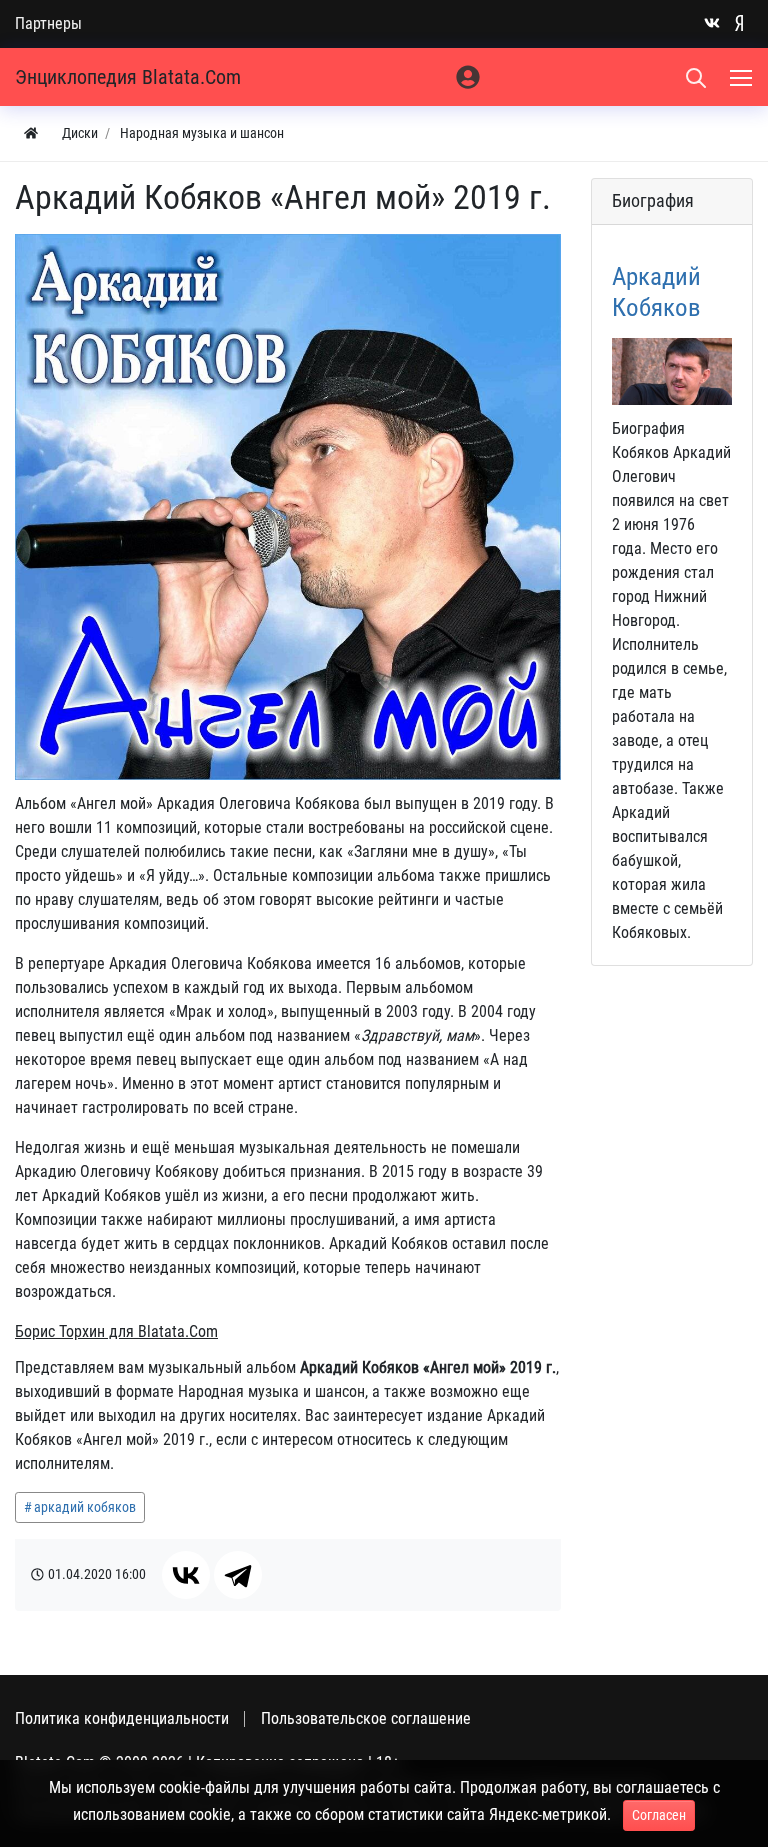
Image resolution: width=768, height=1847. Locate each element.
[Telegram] (238, 1575)
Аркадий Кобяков (656, 291)
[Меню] (743, 77)
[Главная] (31, 133)
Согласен (659, 1815)
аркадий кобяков (85, 1507)
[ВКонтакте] (186, 1575)
